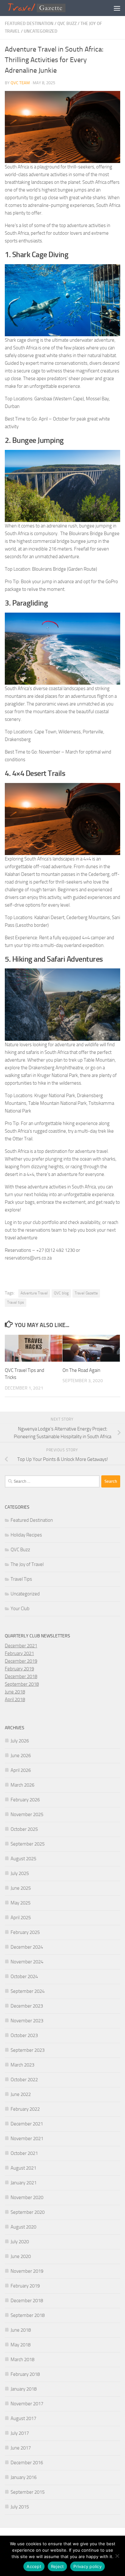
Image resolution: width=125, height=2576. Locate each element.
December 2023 (27, 2006)
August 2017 (23, 2418)
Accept (34, 2566)
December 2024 (27, 1947)
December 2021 (21, 1646)
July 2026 (20, 1741)
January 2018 (24, 2389)
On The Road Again (81, 1370)
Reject (58, 2566)
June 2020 (21, 2256)
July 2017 (20, 2433)
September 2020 (28, 2212)
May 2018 (21, 2345)
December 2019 (21, 1661)
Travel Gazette (86, 1293)
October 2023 (24, 2035)
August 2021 (23, 2168)
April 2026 (21, 1770)
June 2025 (21, 1888)
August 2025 (23, 1859)
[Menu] (117, 8)
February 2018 (25, 2374)
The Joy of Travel (27, 1564)
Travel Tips (21, 1579)
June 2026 (21, 1756)
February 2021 (19, 1653)
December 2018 (21, 1676)
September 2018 (22, 1684)
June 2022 (21, 2094)
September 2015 (28, 2492)
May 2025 (21, 1903)
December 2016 (27, 2463)
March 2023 (22, 2065)
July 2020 (20, 2242)
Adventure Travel (34, 1293)
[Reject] (117, 2556)
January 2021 (24, 2183)
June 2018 (15, 1692)
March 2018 (22, 2360)
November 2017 (27, 2404)
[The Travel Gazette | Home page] (48, 8)
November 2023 (27, 2021)
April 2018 (15, 1700)
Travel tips (16, 1302)
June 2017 (21, 2448)
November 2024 (27, 1962)
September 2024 (28, 1991)
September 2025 (28, 1844)
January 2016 (24, 2477)
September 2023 (28, 2050)
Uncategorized (41, 31)
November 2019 (27, 2271)
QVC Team (20, 83)
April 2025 (21, 1918)
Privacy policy (88, 2566)
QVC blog (61, 1293)
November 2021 (27, 2139)
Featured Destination (29, 24)
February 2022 (25, 2109)
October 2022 (24, 2080)
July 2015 (20, 2507)
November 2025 (27, 1814)
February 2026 (25, 1800)
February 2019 (19, 1669)
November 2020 (27, 2197)
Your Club (20, 1609)
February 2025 (25, 1932)
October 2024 (24, 1977)
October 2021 (24, 2153)
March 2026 (22, 1785)
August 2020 (23, 2227)
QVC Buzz (67, 24)
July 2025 (20, 1873)
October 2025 (24, 1829)
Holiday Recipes (26, 1535)
